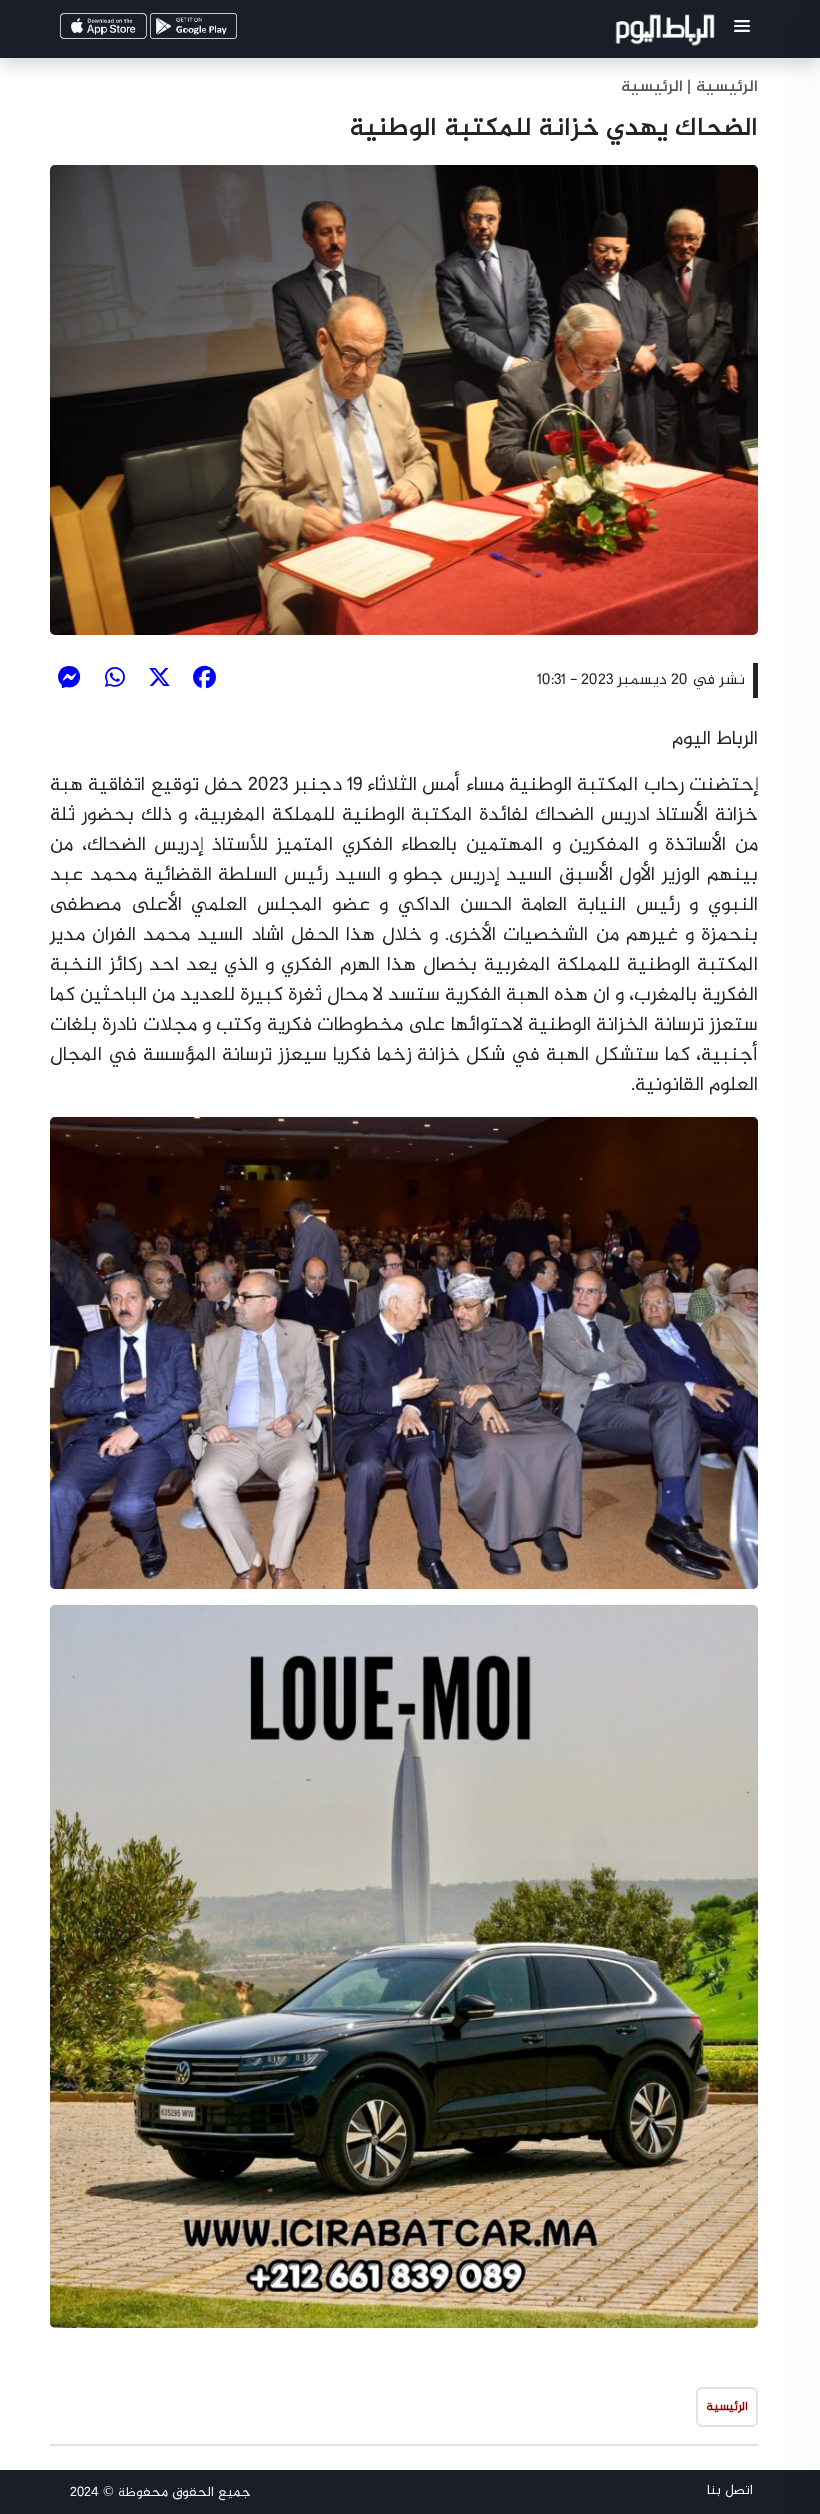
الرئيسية (652, 87)
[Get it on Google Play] (224, 31)
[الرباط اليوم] (667, 33)
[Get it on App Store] (134, 31)
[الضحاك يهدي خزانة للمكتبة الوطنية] (404, 400)
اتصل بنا (730, 2490)
